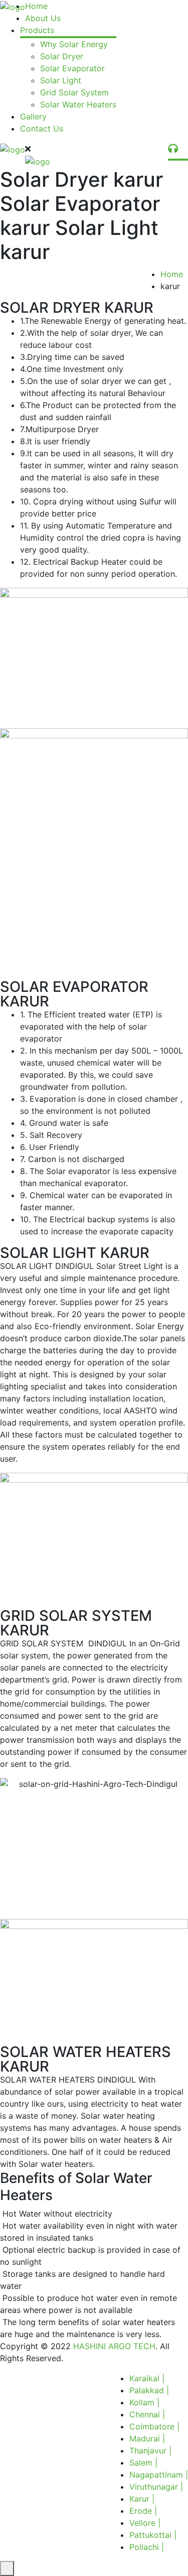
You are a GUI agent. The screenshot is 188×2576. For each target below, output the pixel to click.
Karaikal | (147, 2378)
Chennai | (147, 2414)
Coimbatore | (154, 2426)
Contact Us (42, 128)
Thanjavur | (150, 2451)
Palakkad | (149, 2390)
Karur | (142, 2499)
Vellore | (145, 2523)
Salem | (143, 2463)
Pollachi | (147, 2547)
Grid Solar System (74, 92)
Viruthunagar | (156, 2487)
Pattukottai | (153, 2535)
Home (36, 6)
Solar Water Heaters (78, 104)
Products (37, 30)
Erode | (143, 2511)
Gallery (33, 116)
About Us (43, 18)
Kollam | (144, 2402)
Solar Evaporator (72, 68)
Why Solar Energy (74, 44)
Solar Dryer (62, 56)
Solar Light (61, 80)
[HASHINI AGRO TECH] (13, 6)
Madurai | (147, 2438)
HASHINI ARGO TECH (114, 2346)
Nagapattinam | (159, 2475)
